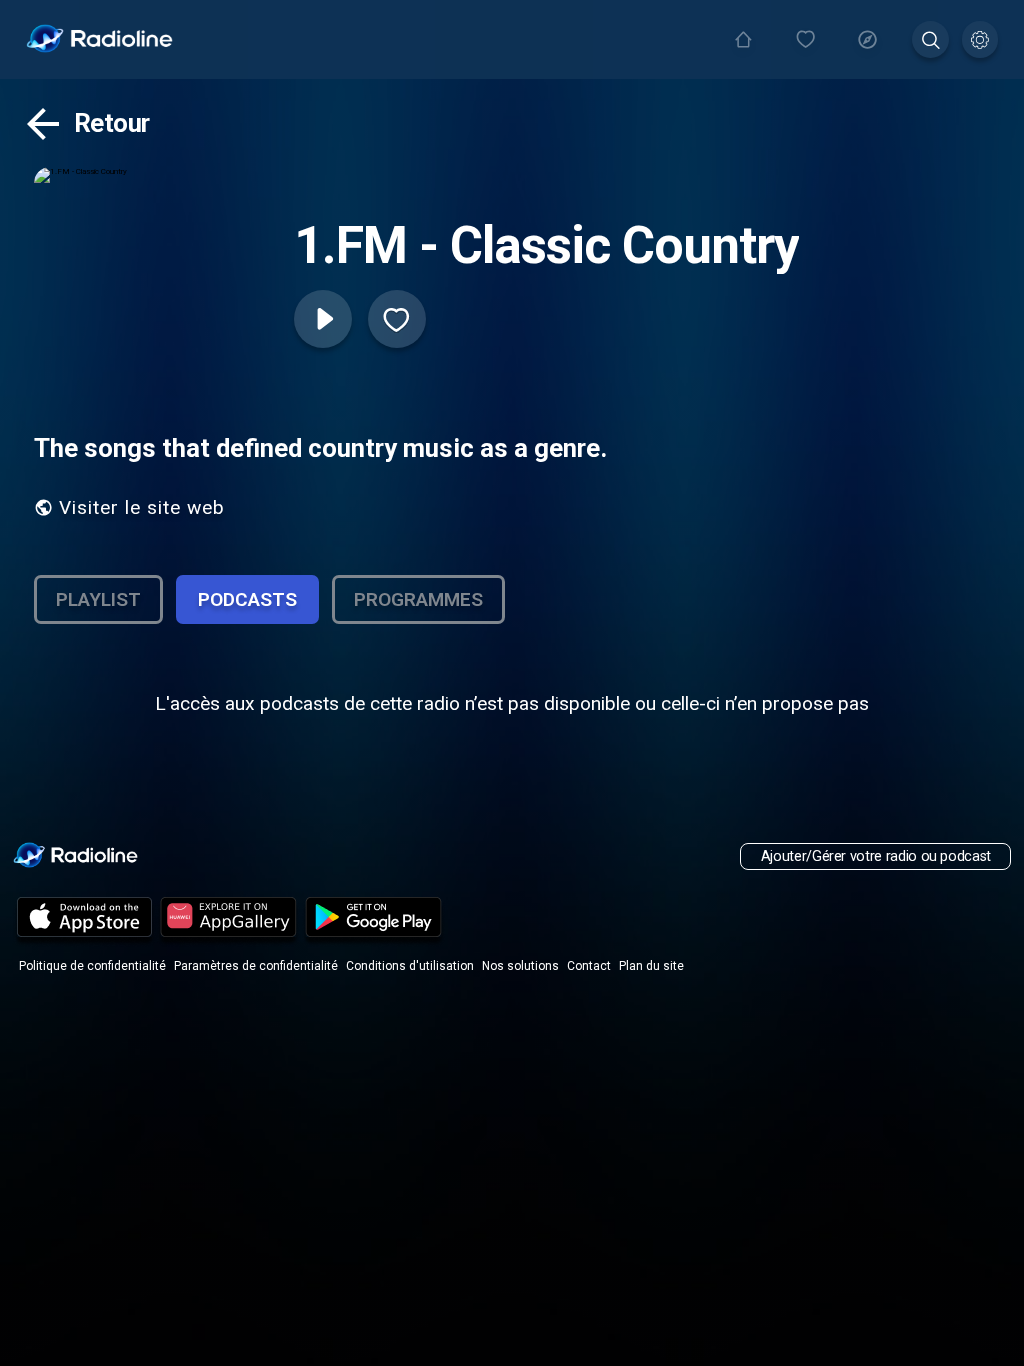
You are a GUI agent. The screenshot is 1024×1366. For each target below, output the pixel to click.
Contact (589, 966)
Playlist (98, 599)
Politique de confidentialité (92, 966)
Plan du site (651, 966)
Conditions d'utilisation (410, 966)
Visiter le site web (142, 507)
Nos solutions (520, 966)
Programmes (418, 599)
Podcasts (247, 599)
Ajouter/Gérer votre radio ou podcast (876, 856)
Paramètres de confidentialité (256, 966)
